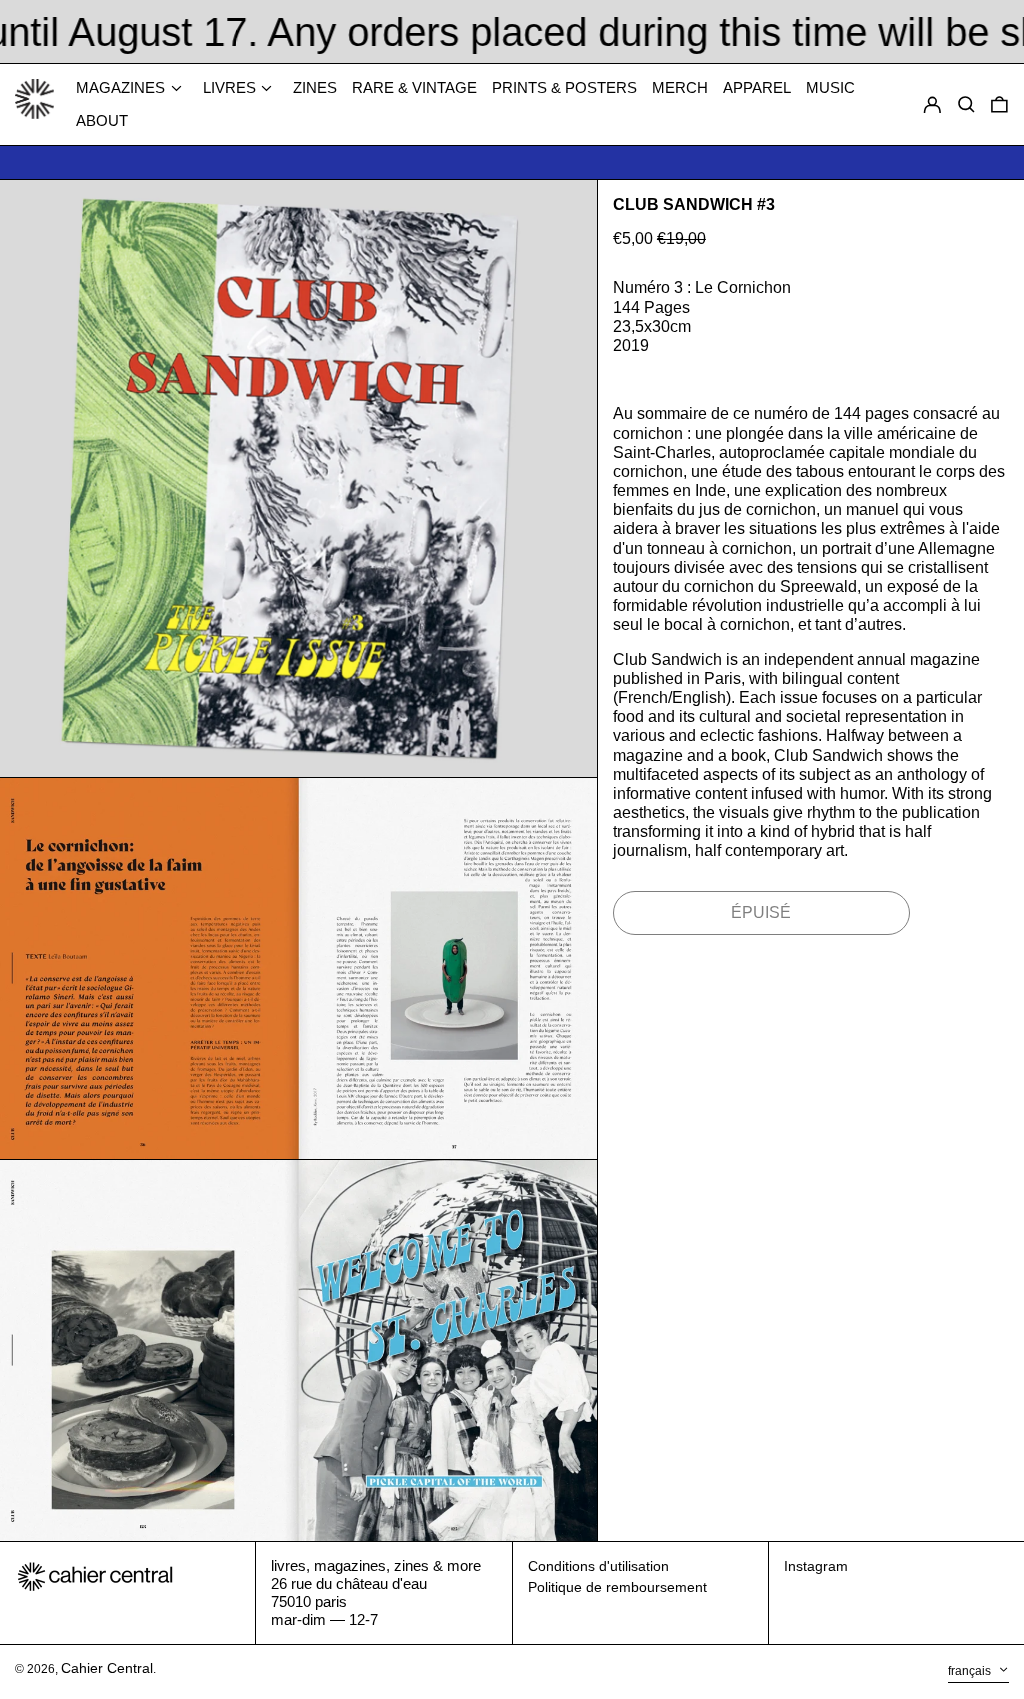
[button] (999, 105)
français (971, 1671)
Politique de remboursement (617, 1587)
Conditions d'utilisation (598, 1566)
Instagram (816, 1566)
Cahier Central (107, 1668)
